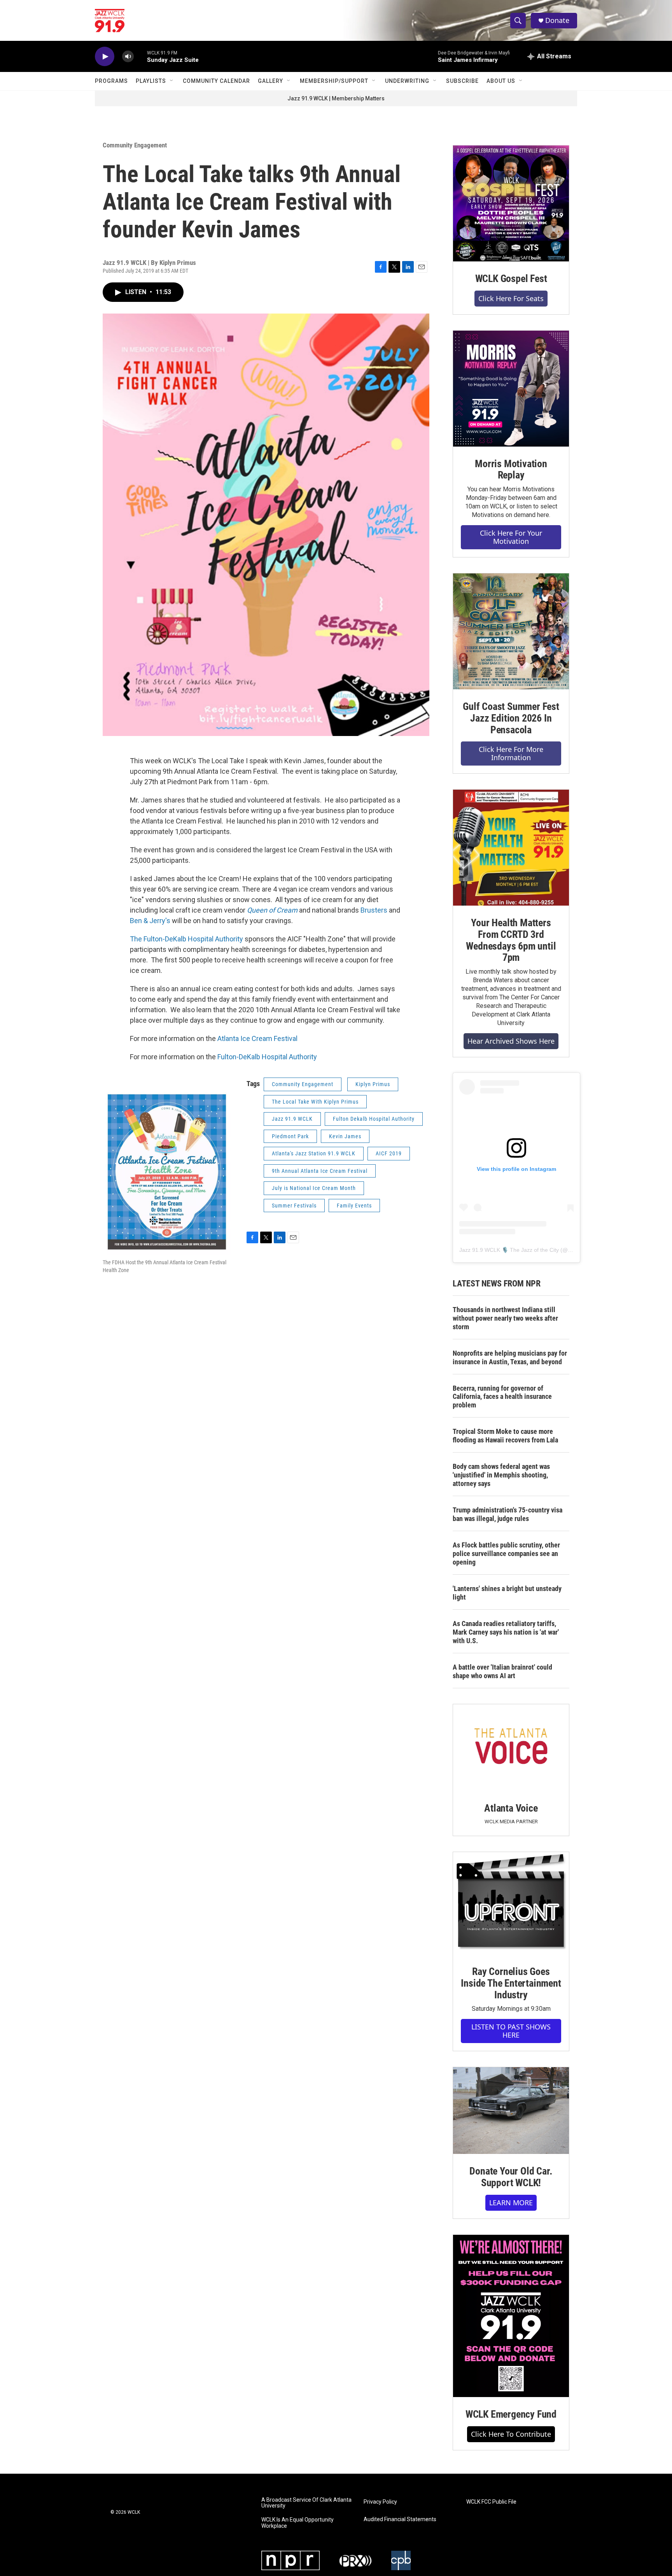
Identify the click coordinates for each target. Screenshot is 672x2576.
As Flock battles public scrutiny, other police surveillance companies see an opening (506, 1553)
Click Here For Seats (511, 298)
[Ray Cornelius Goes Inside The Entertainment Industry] (511, 1903)
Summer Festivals (294, 1206)
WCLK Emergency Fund (511, 2414)
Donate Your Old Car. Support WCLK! (511, 2177)
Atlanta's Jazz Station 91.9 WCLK (314, 1153)
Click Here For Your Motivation (511, 537)
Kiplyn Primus (373, 1084)
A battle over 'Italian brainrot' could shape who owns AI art (502, 1671)
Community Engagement (135, 145)
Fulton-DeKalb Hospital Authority (268, 1057)
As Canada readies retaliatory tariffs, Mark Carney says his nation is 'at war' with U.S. (506, 1632)
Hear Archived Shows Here (511, 1041)
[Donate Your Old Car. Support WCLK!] (511, 2111)
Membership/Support (334, 81)
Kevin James (345, 1136)
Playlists (151, 81)
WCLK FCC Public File (491, 2502)
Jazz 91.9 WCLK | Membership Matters (336, 98)
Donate (557, 20)
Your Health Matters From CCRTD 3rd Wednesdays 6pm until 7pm (511, 940)
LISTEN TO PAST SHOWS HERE (511, 2031)
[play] (105, 57)
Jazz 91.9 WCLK (292, 1119)
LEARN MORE (511, 2203)
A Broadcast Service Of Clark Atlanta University (306, 2503)
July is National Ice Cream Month (314, 1188)
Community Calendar (216, 81)
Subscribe (462, 81)
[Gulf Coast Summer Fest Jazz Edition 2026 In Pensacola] (511, 631)
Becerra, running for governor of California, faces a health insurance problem (502, 1397)
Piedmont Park (290, 1136)
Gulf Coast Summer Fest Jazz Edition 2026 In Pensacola (511, 718)
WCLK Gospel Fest (511, 279)
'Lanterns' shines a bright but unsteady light (507, 1593)
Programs (111, 81)
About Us (501, 81)
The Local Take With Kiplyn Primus (315, 1102)
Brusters (374, 910)
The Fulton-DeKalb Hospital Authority (186, 939)
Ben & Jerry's (151, 921)
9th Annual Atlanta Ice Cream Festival (320, 1171)
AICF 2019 (389, 1153)
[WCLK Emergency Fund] (511, 2316)
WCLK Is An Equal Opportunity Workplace (297, 2523)
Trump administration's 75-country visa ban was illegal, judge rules (507, 1514)
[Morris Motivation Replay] (511, 389)
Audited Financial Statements (400, 2519)
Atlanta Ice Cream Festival (257, 1038)
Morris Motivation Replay (511, 470)
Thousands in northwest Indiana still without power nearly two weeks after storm (505, 1318)
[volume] (128, 57)
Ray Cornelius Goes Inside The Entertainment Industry (511, 1983)
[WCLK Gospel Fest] (511, 203)
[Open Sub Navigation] (172, 81)
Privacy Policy (380, 2502)
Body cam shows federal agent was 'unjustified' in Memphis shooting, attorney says (501, 1475)
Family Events (354, 1206)
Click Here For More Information (511, 753)
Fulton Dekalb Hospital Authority (374, 1119)
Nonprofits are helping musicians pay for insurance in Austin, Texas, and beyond (510, 1357)
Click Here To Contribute (511, 2434)
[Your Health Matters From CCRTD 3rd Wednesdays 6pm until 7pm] (511, 848)
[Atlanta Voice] (511, 1748)
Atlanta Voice (511, 1808)
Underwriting (407, 81)
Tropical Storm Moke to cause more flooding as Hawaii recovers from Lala (505, 1436)
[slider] (140, 56)
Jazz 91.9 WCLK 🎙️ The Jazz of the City (509, 1250)
